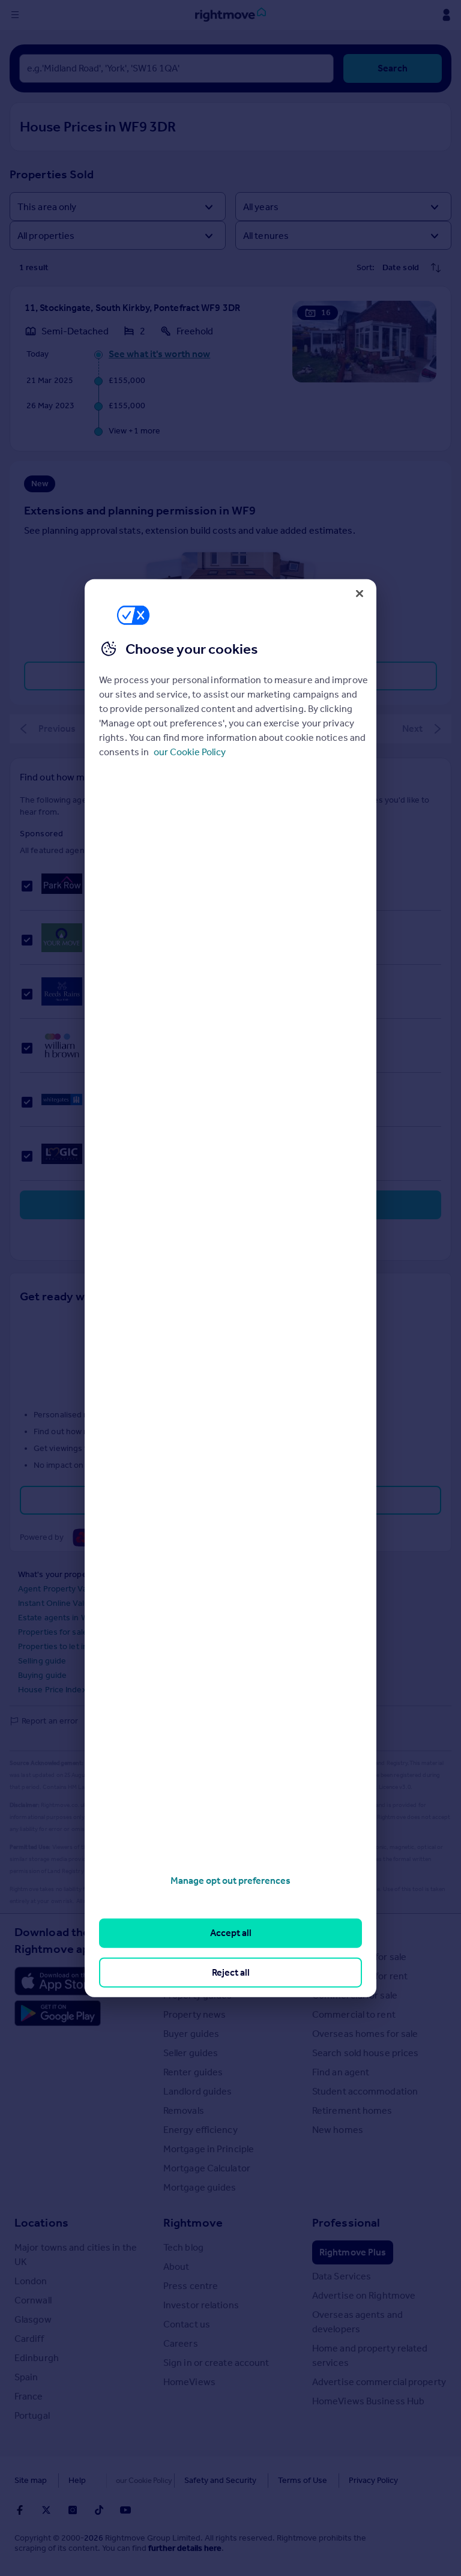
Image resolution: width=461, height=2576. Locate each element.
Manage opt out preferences (230, 1881)
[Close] (360, 593)
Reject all (231, 1972)
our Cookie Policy (190, 752)
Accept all (231, 1933)
